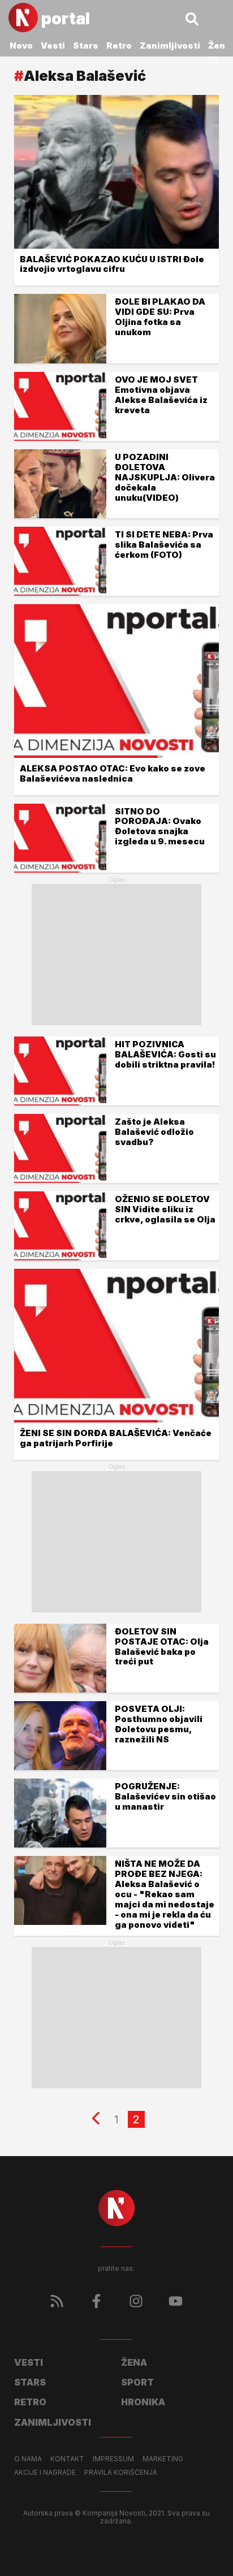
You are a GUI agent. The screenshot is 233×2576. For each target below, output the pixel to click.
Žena (219, 45)
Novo (21, 45)
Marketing (163, 2459)
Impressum (113, 2459)
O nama (28, 2459)
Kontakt (67, 2459)
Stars (86, 45)
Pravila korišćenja (121, 2473)
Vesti (53, 45)
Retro (119, 45)
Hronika (143, 2402)
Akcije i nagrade (45, 2473)
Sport (137, 2382)
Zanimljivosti (170, 45)
